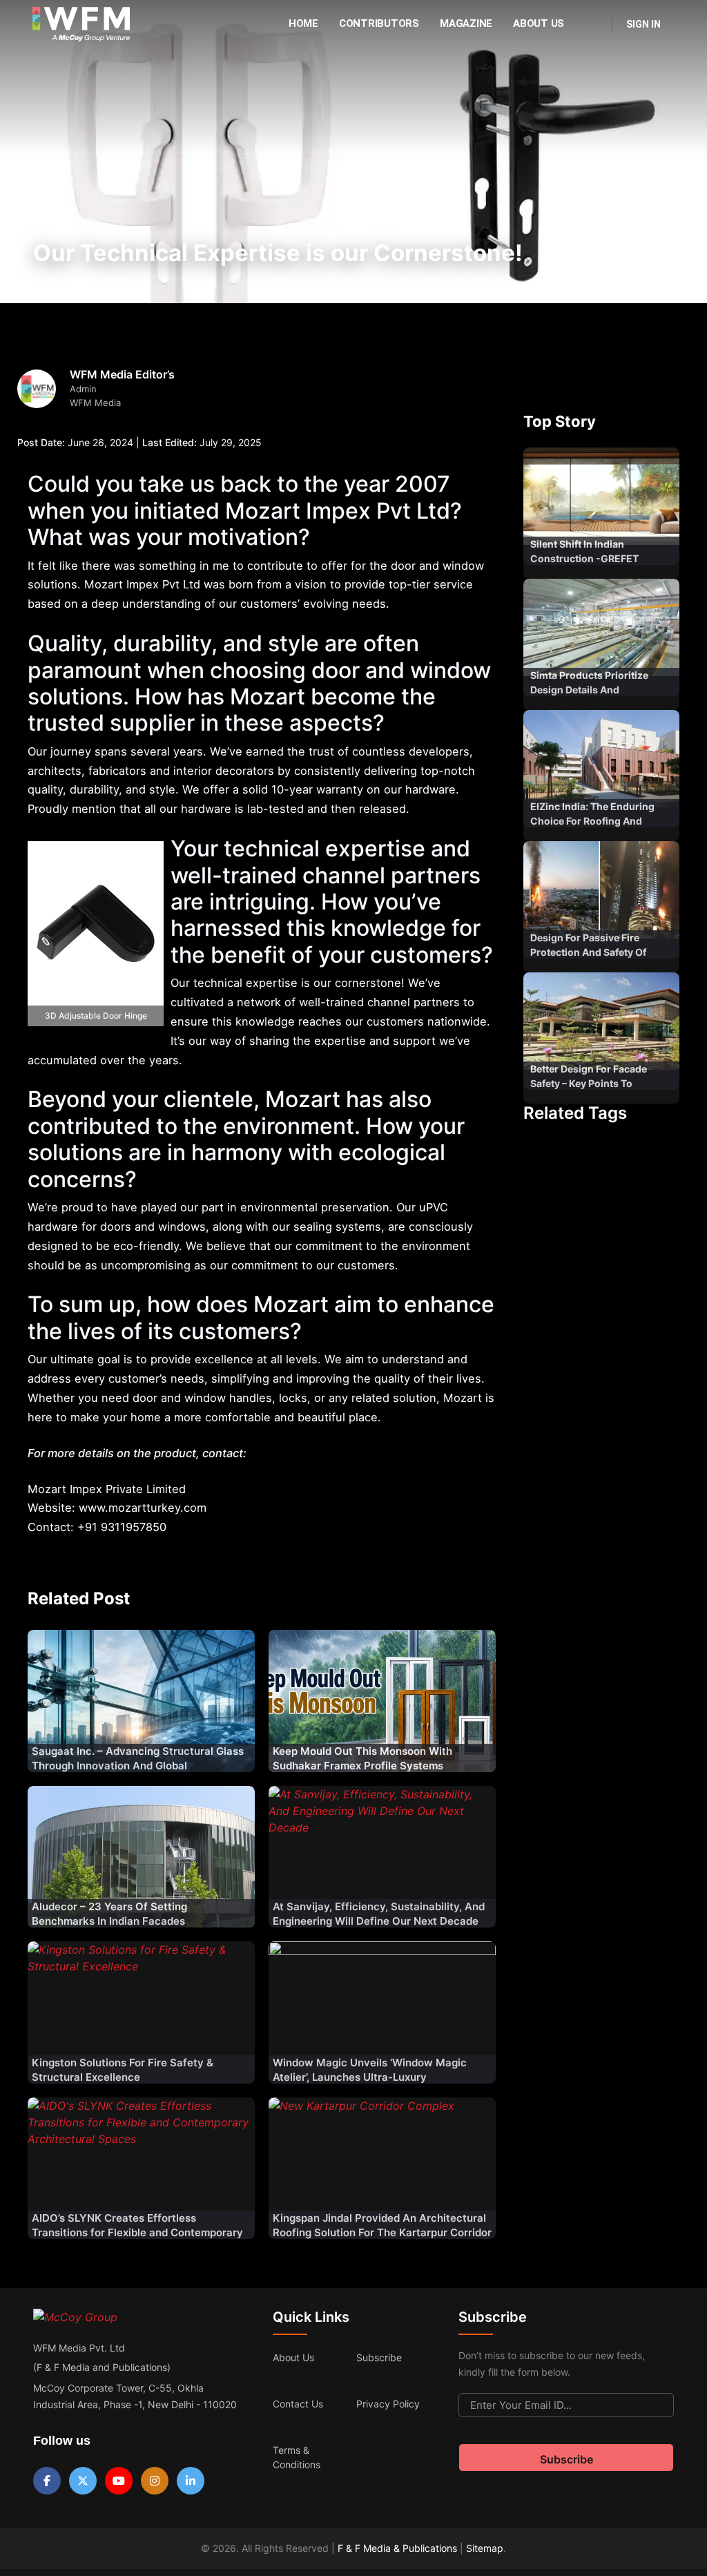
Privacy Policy (388, 2404)
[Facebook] (47, 2481)
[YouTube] (119, 2481)
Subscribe (379, 2357)
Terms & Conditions (297, 2457)
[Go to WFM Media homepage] (81, 24)
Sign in (643, 24)
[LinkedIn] (191, 2481)
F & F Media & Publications (397, 2548)
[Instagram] (155, 2481)
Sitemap (485, 2548)
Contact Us (298, 2404)
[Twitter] (83, 2481)
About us (293, 2357)
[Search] (592, 24)
